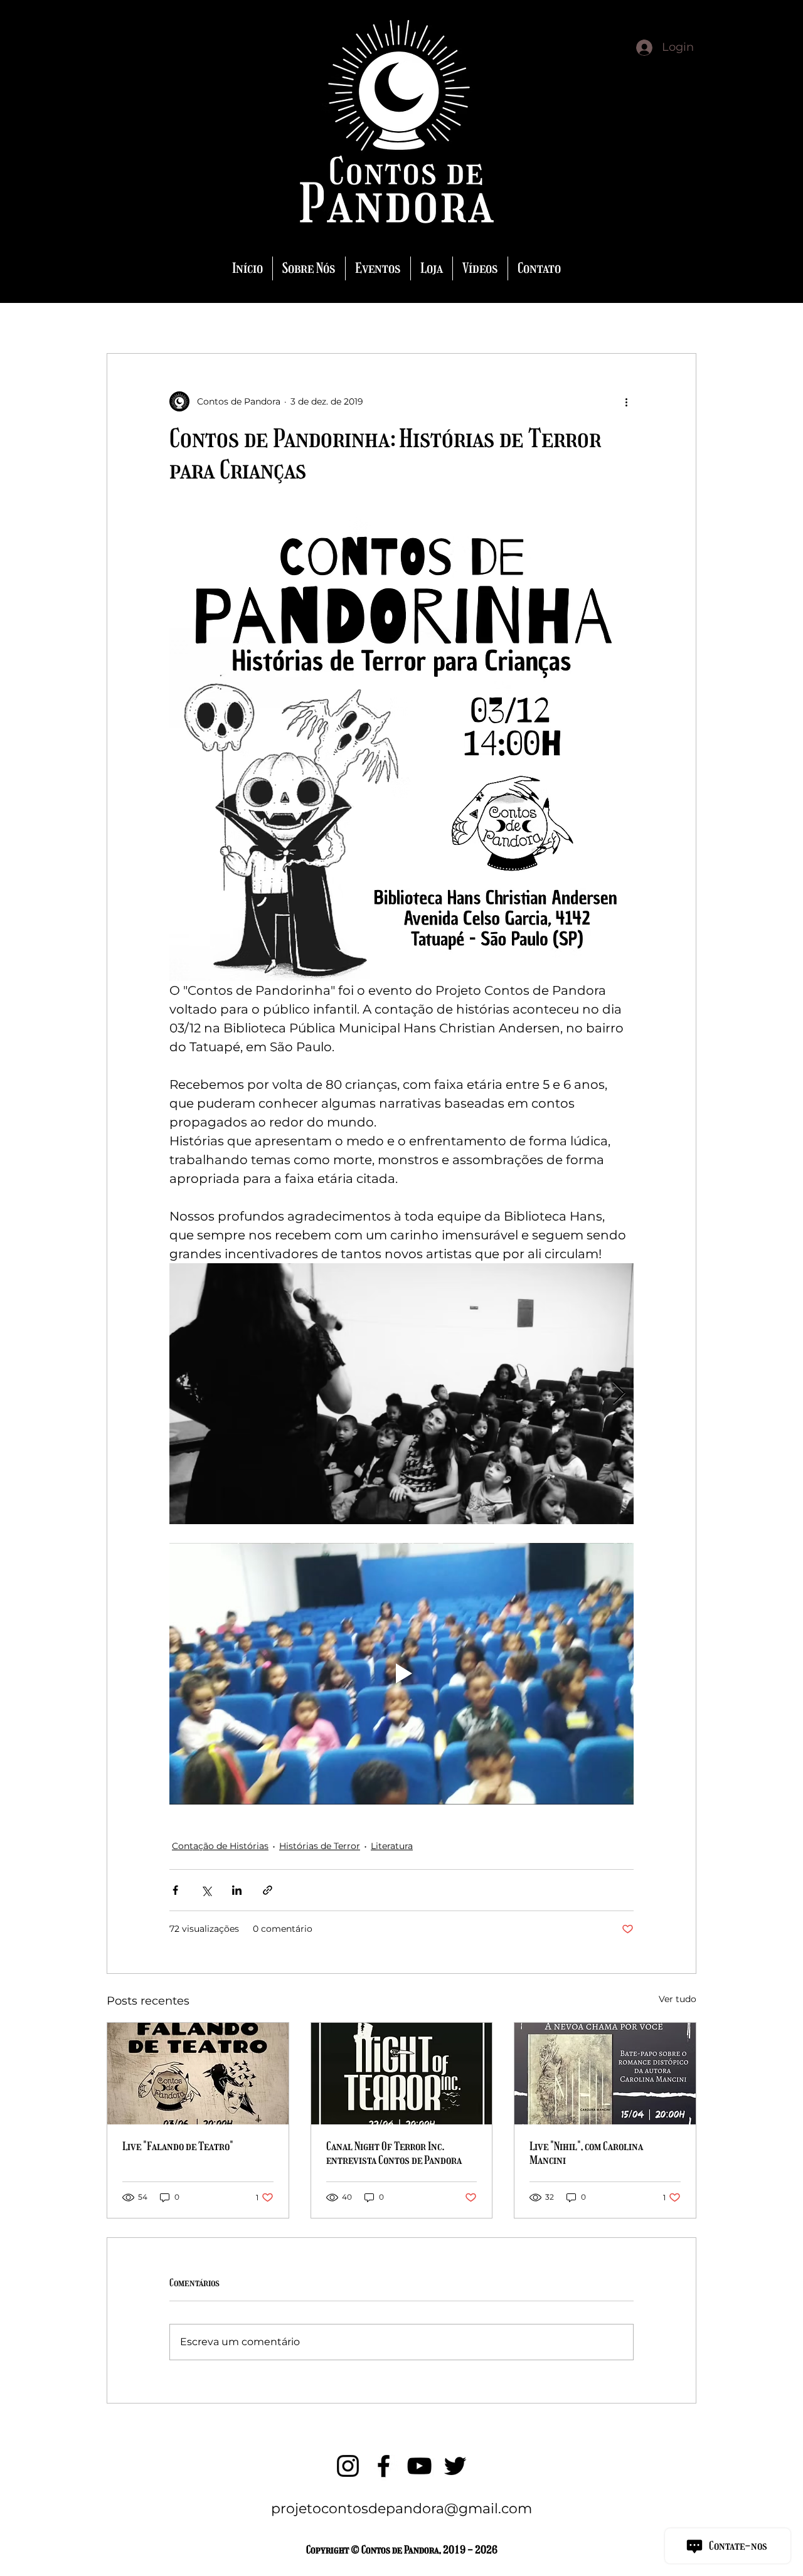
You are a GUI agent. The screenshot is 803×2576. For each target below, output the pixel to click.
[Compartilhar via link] (268, 1890)
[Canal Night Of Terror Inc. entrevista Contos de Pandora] (402, 2074)
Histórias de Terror (320, 1846)
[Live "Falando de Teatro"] (198, 2074)
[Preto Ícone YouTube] (419, 2466)
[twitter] (455, 2466)
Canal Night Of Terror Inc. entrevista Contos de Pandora (394, 2153)
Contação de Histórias (220, 1846)
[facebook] (384, 2466)
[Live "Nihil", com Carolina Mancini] (605, 2074)
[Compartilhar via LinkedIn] (237, 1890)
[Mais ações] (626, 401)
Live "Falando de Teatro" (178, 2146)
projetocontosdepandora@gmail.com (401, 2509)
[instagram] (348, 2466)
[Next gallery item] (619, 1394)
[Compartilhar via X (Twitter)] (206, 1890)
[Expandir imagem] (401, 1394)
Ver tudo (678, 1999)
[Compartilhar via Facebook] (175, 1890)
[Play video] (401, 1673)
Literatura (392, 1846)
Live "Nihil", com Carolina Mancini (586, 2153)
